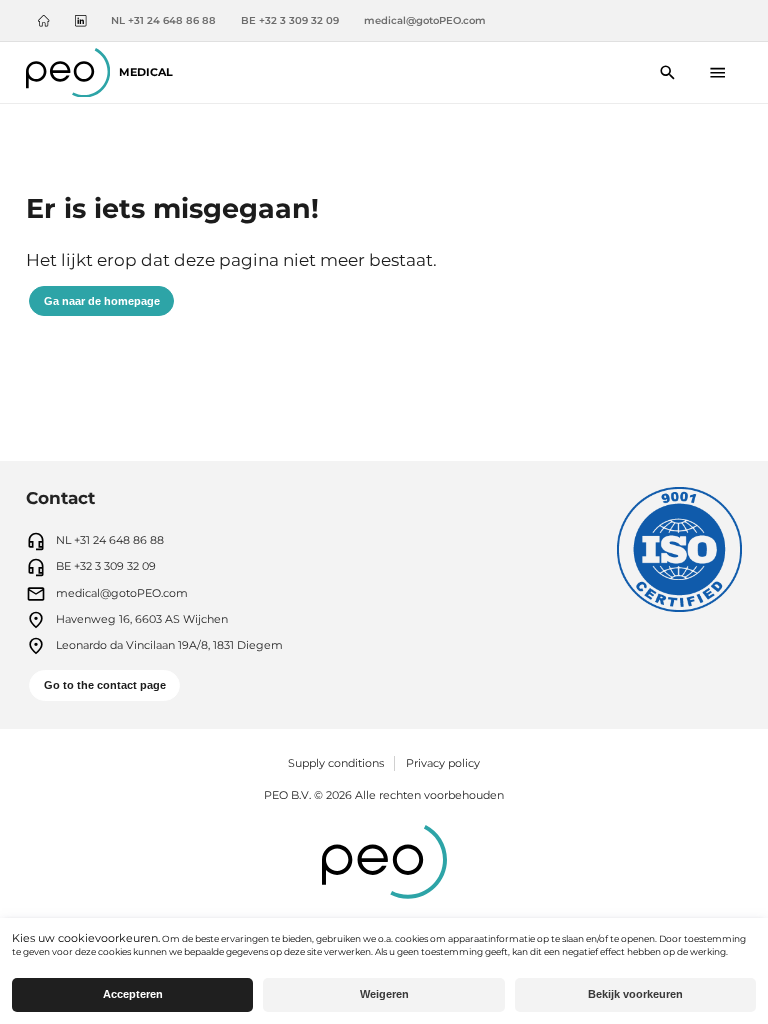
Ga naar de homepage (102, 301)
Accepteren (133, 994)
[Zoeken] (668, 72)
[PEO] (384, 864)
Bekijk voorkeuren (635, 994)
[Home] (43, 21)
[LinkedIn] (80, 21)
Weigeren (384, 994)
